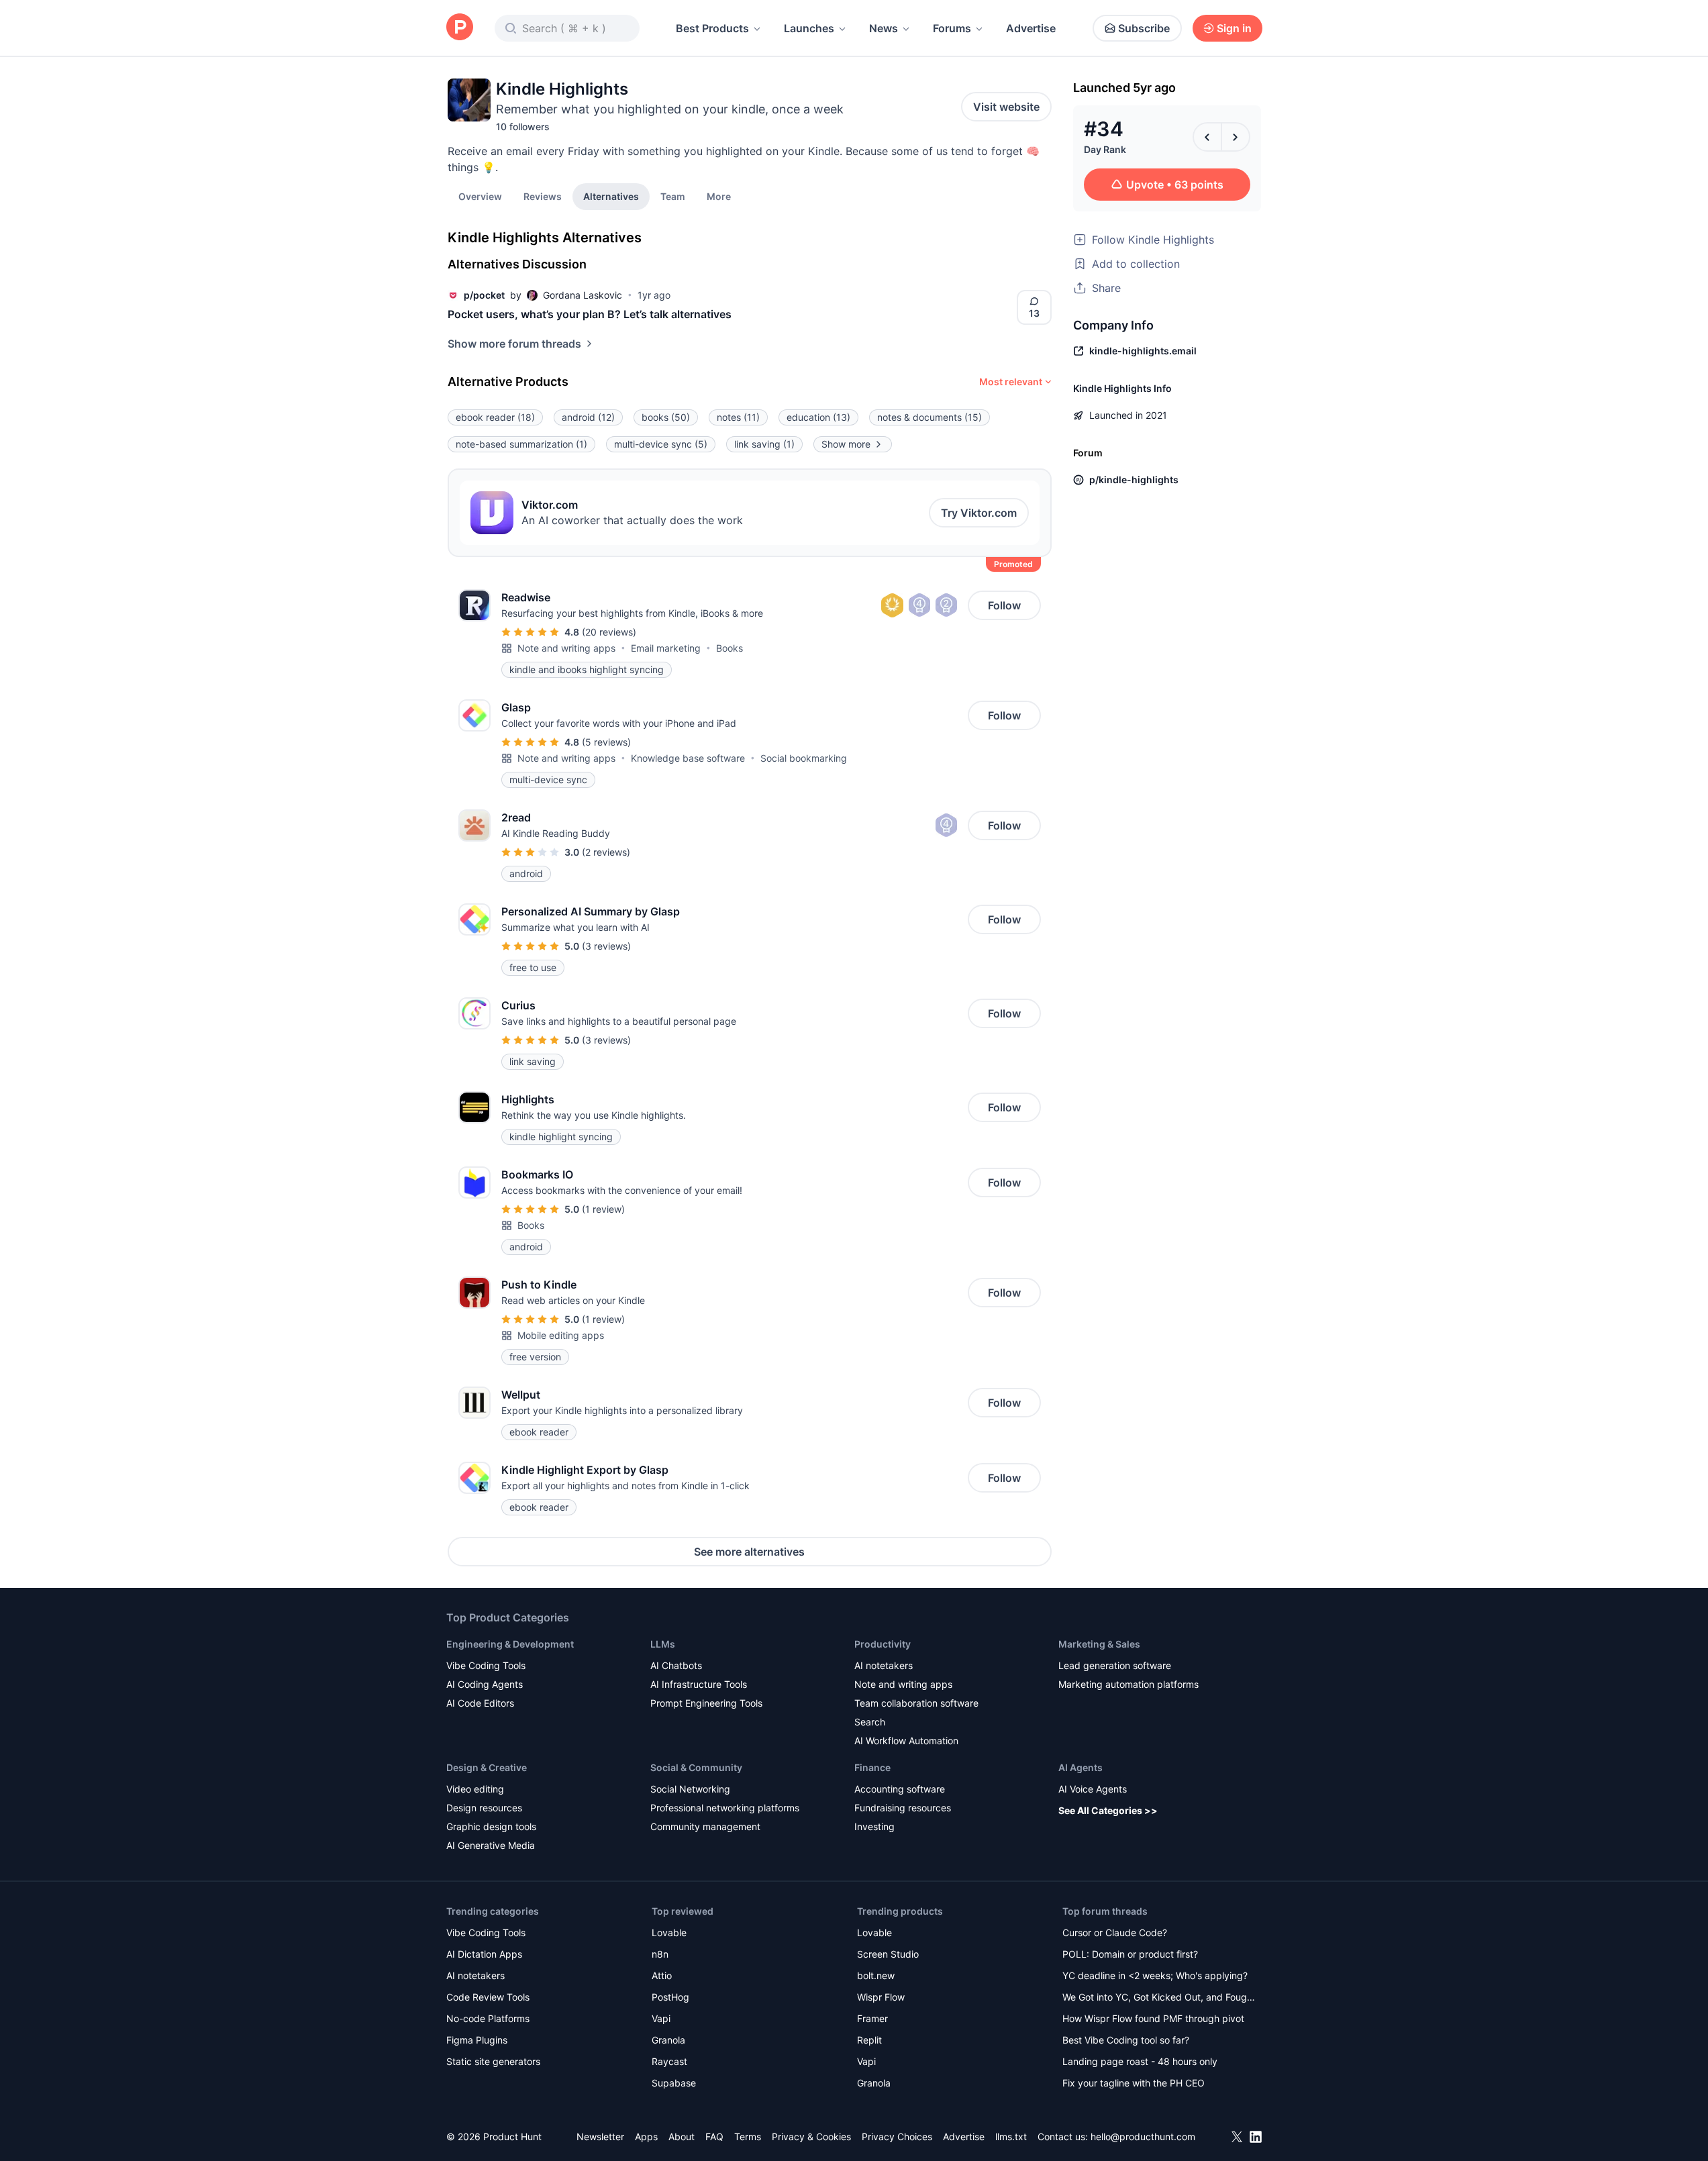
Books (730, 648)
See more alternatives (749, 1552)
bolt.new (876, 1975)
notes (738, 417)
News (884, 28)
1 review (603, 1209)
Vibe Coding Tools (486, 1665)
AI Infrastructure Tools (699, 1684)
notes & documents (930, 417)
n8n (660, 1954)
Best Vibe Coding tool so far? (1126, 2040)
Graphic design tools (491, 1826)
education (818, 417)
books (666, 417)
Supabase (674, 2083)
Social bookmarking (804, 758)
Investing (874, 1826)
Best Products (712, 28)
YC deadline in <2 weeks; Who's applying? (1155, 1975)
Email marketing (666, 648)
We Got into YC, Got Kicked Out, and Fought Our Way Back (1159, 1998)
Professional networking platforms (725, 1808)
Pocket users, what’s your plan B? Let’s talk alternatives (590, 314)
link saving (764, 444)
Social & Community (696, 1767)
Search (870, 1722)
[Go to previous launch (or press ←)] (1207, 137)
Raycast (669, 2061)
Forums (952, 28)
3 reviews (606, 946)
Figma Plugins (477, 2040)
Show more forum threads (514, 344)
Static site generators (493, 2061)
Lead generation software (1115, 1665)
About (682, 2137)
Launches (809, 28)
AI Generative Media (491, 1845)
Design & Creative (487, 1767)
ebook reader (495, 417)
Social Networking (690, 1789)
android (588, 417)
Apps (646, 2137)
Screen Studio (888, 1954)
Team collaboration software (916, 1703)
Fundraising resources (903, 1808)
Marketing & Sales (1099, 1644)
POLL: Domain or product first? (1130, 1954)
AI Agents (1081, 1767)
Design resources (484, 1808)
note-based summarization (521, 444)
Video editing (475, 1789)
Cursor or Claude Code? (1115, 1932)
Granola (668, 2040)
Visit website (1006, 107)
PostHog (670, 1997)
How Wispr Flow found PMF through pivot (1153, 2018)
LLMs (663, 1644)
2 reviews (606, 852)
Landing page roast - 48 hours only (1140, 2061)
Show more (846, 444)
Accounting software (900, 1789)
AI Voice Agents (1093, 1789)
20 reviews (609, 632)
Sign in (1234, 28)
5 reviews (606, 742)
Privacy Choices (897, 2137)
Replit (869, 2040)
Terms (748, 2137)
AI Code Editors (480, 1703)
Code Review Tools (488, 1997)
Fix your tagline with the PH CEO (1134, 2083)
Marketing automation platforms (1128, 1684)
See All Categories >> (1108, 1810)
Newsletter (600, 2137)
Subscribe (1144, 28)
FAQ (714, 2137)
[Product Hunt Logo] (460, 28)
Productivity (883, 1644)
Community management (705, 1826)
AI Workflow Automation (906, 1741)
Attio (662, 1975)
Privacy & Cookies (811, 2137)
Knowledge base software (688, 758)
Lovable (669, 1932)
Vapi (661, 2018)
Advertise (1031, 28)
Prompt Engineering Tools (706, 1703)
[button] (719, 196)
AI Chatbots (676, 1665)
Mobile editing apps (561, 1335)
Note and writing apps (566, 648)
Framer (872, 2018)
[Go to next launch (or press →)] (1236, 137)
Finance (872, 1767)
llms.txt (1011, 2137)
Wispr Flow (881, 1997)
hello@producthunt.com (1143, 2137)
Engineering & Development (510, 1644)
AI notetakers (884, 1665)
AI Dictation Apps (484, 1954)
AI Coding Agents (485, 1684)
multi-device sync (661, 444)
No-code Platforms (488, 2018)
